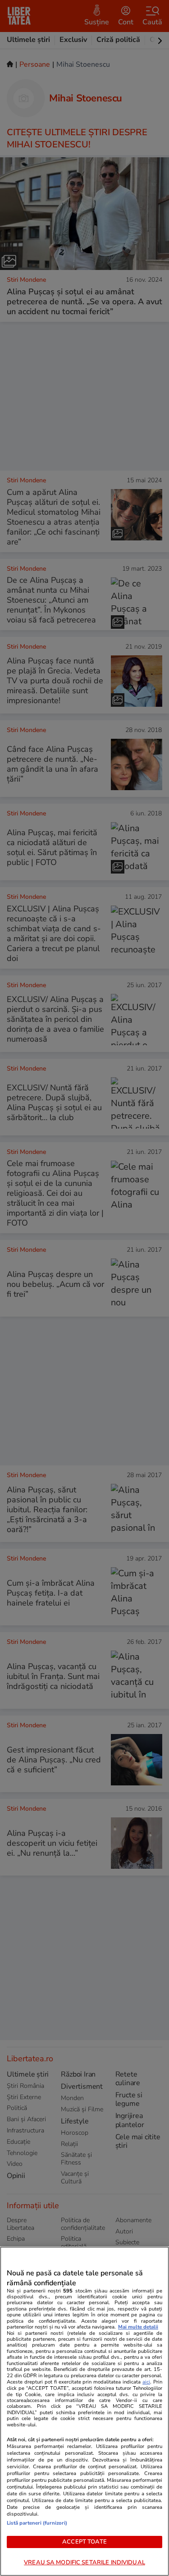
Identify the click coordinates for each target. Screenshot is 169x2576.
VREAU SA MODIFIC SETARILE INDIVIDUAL (84, 2562)
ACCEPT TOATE (84, 2542)
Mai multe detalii (138, 2327)
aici (146, 2382)
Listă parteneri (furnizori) (37, 2523)
